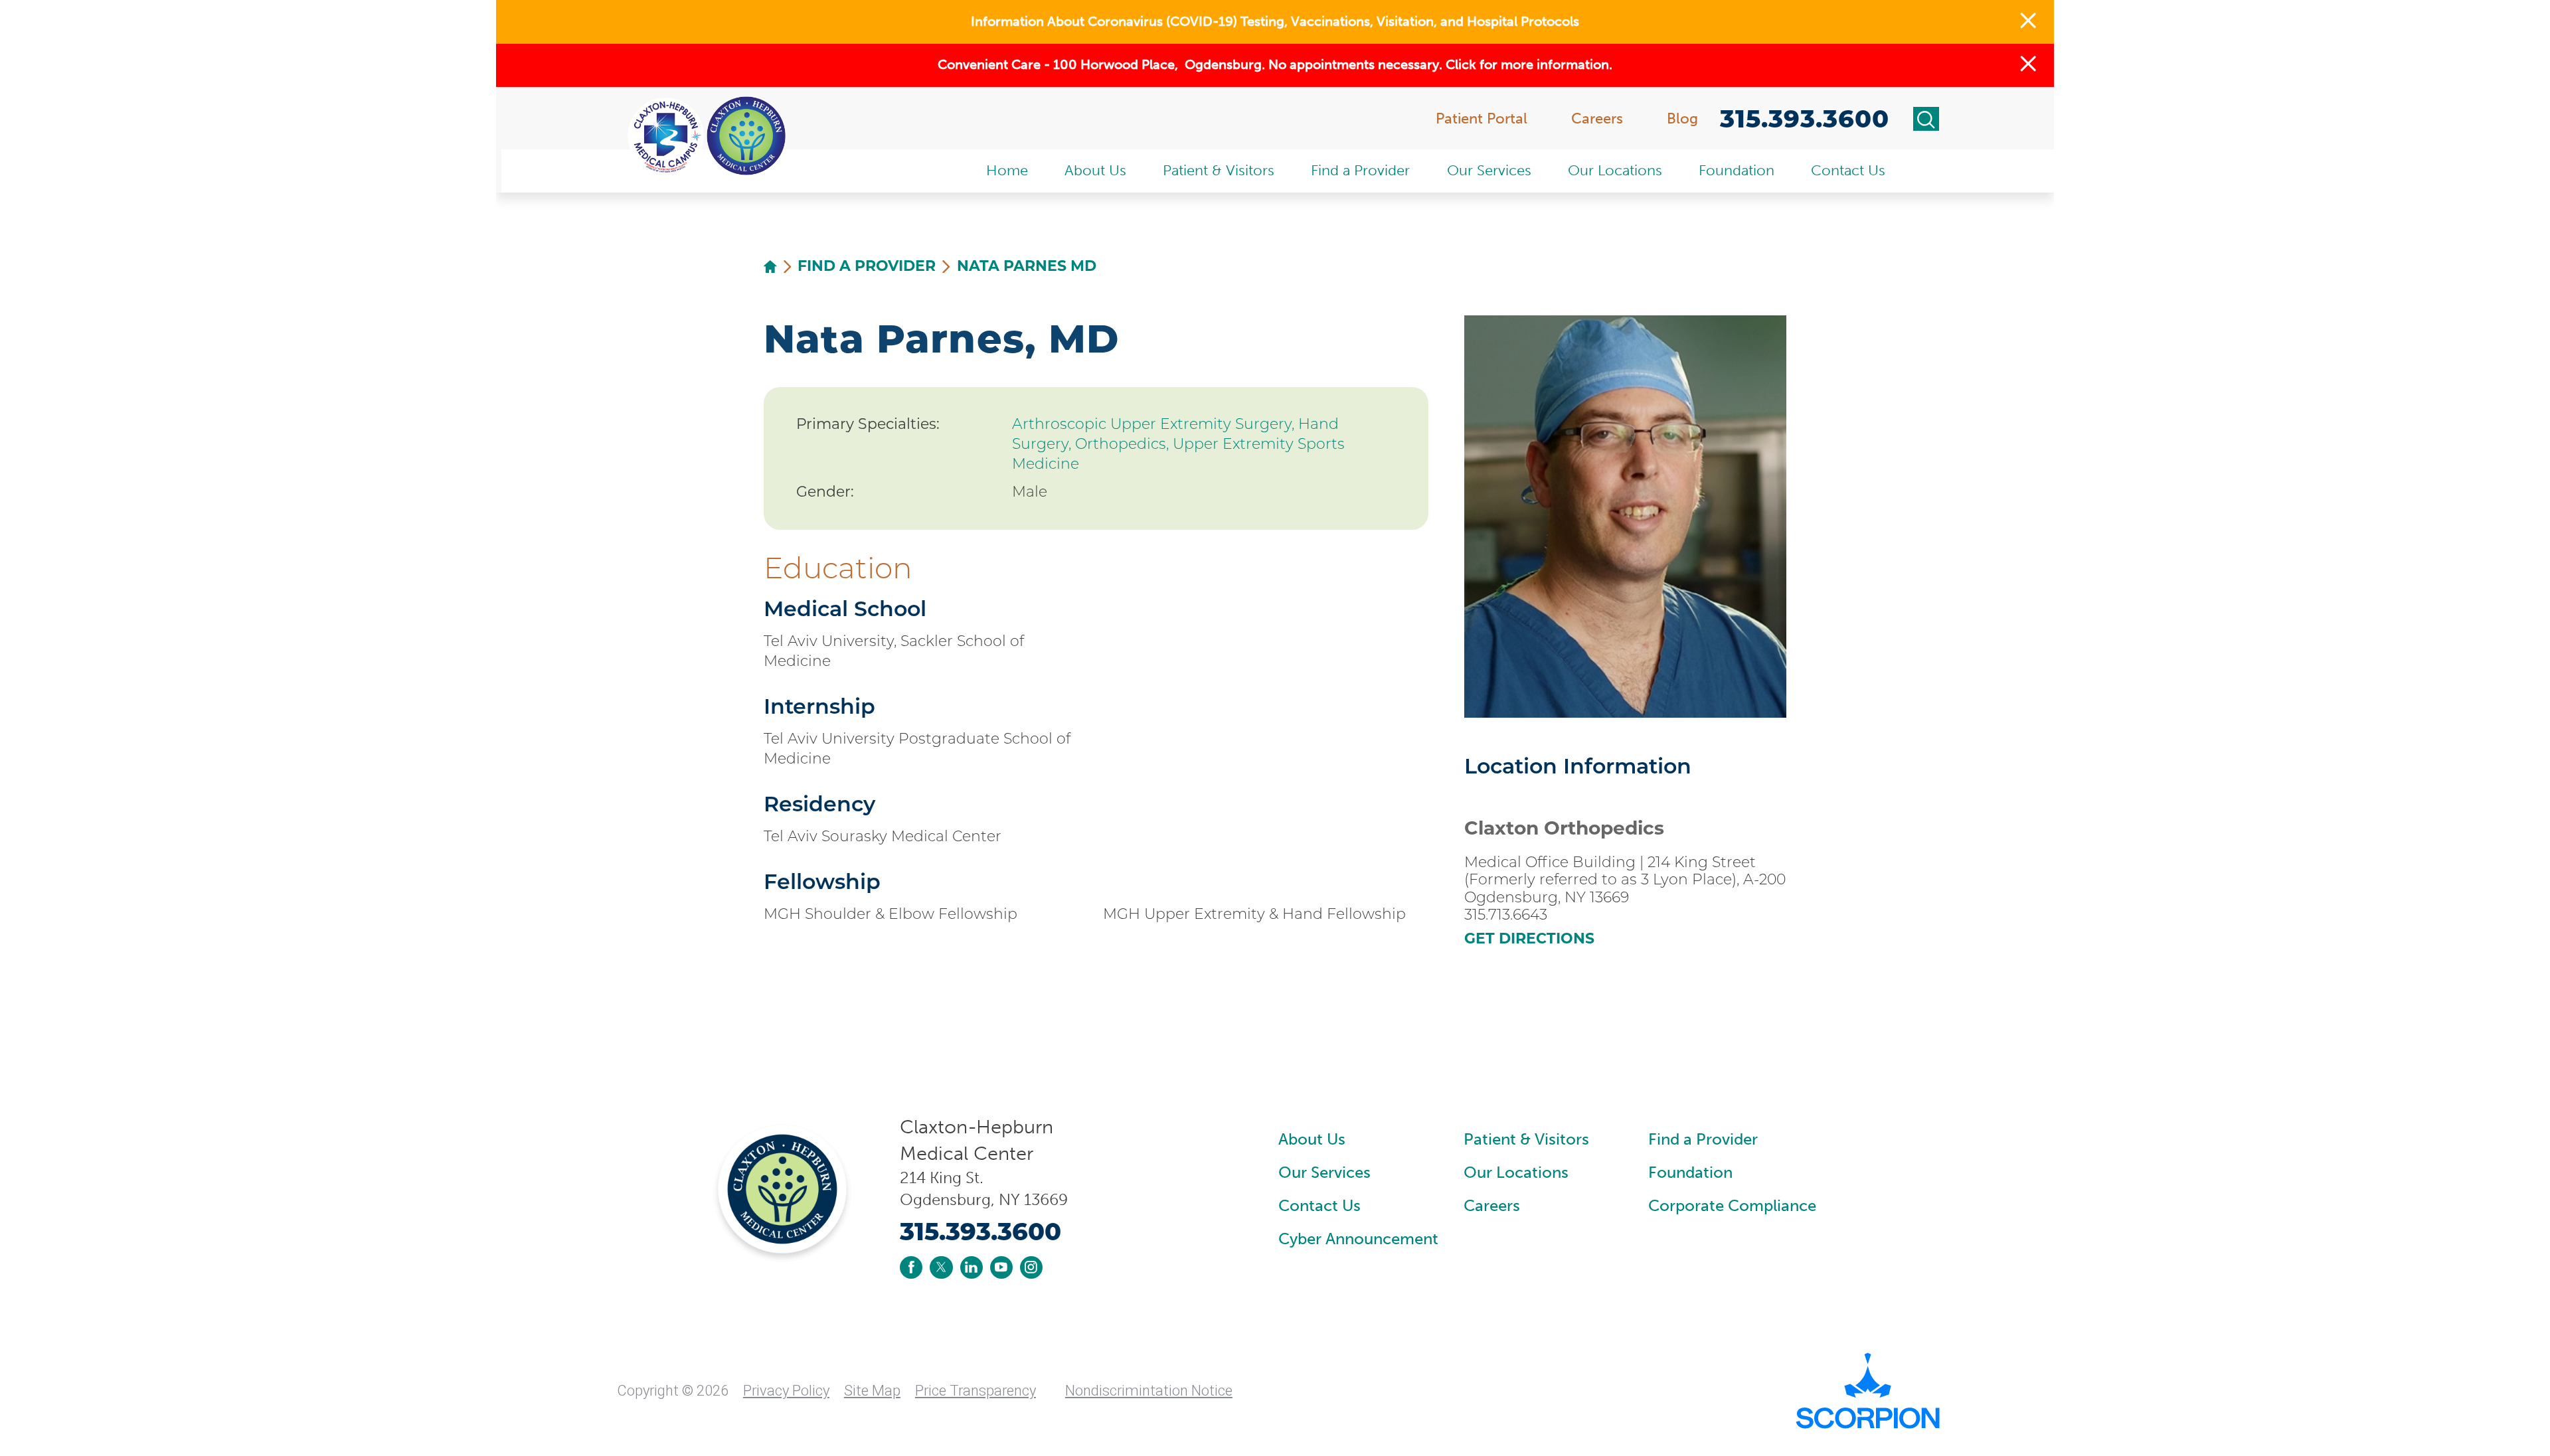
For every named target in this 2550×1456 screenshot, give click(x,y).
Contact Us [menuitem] (1848, 170)
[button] (2028, 22)
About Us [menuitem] (1095, 170)
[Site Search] (1926, 119)
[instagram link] (1031, 1267)
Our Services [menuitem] (1489, 170)
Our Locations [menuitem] (1615, 170)
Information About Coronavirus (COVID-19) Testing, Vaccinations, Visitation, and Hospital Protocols (1275, 22)
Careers (1492, 1205)
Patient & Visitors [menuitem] (1219, 170)
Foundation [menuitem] (1737, 170)
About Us (1312, 1139)
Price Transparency (976, 1391)
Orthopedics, (1124, 444)
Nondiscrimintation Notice (1149, 1391)
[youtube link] (1001, 1267)
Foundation (1690, 1172)
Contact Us (1319, 1205)
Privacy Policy (786, 1391)
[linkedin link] (972, 1267)
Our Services (1324, 1172)
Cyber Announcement (1358, 1239)
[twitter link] (941, 1267)
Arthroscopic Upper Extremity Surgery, (1155, 424)
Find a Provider (867, 266)
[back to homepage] (770, 267)
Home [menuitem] (1007, 170)
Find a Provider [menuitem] (1360, 170)
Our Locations (1516, 1172)
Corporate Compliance (1732, 1205)
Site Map (872, 1391)
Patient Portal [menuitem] (1482, 119)
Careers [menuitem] (1597, 119)
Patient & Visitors (1526, 1139)
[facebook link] (911, 1267)
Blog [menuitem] (1682, 119)
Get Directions (1529, 939)
